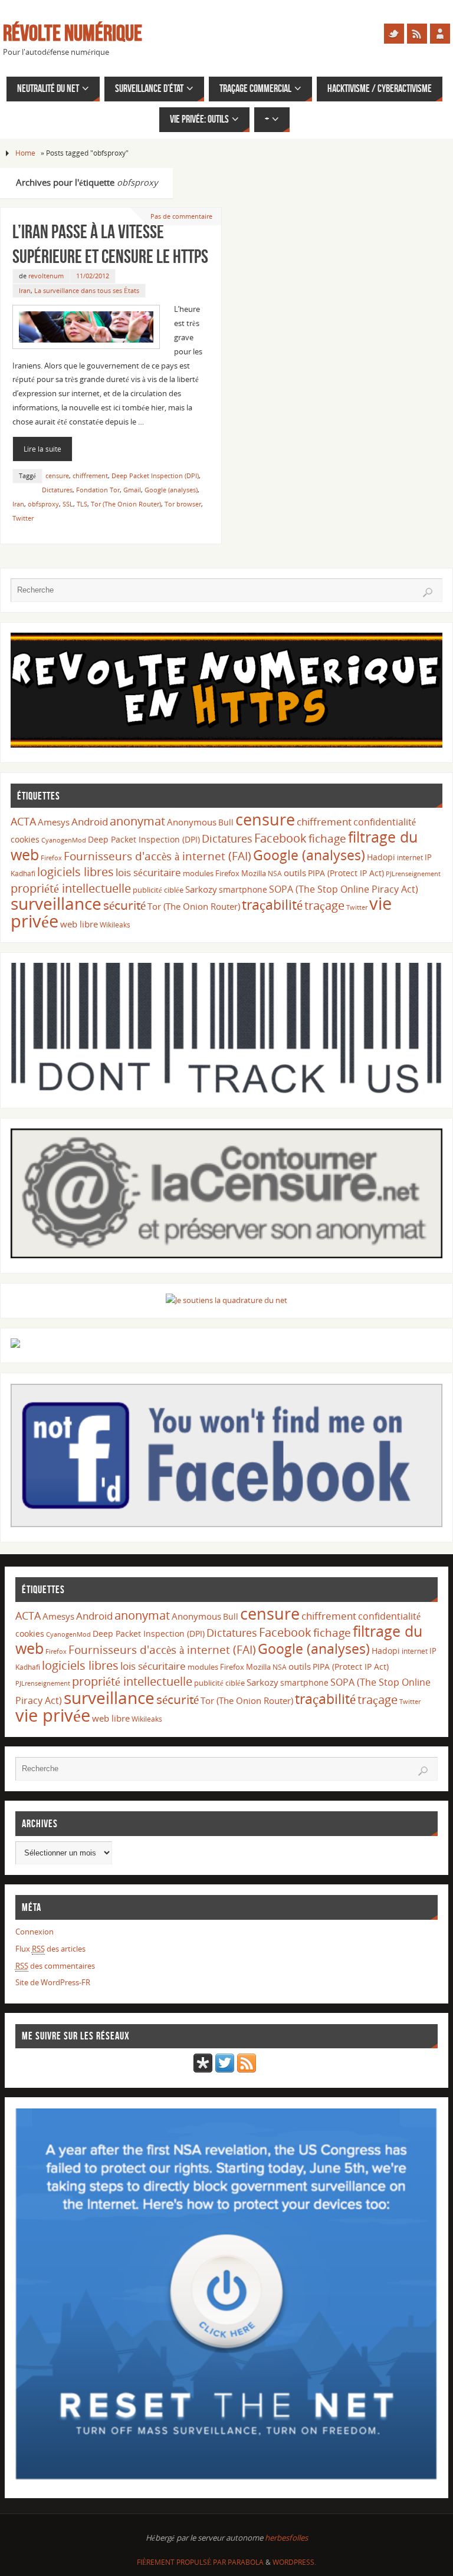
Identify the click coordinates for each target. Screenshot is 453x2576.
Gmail (132, 490)
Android (90, 822)
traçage (324, 905)
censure (57, 476)
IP (428, 857)
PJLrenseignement (413, 874)
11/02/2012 (93, 276)
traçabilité (272, 904)
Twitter (23, 518)
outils (295, 873)
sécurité (124, 905)
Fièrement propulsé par (182, 2562)
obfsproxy (43, 504)
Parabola (246, 2562)
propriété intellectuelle (71, 888)
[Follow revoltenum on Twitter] (225, 2070)
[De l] (394, 34)
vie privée (53, 1715)
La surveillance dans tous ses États (87, 290)
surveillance (56, 903)
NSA (275, 874)
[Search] (428, 593)
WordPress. (294, 2562)
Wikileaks (115, 925)
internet (410, 858)
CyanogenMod (64, 840)
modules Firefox (211, 873)
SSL (68, 504)
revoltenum (46, 276)
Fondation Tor (98, 490)
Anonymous (192, 822)
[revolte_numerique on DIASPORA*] (203, 2070)
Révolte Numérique (73, 33)
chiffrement (90, 476)
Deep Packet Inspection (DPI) (155, 476)
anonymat (137, 821)
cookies (25, 839)
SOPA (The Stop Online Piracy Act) (344, 889)
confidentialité (385, 822)
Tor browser (183, 504)
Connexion (35, 1932)
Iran (25, 290)
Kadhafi (23, 874)
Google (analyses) (171, 490)
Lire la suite (42, 449)
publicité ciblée (158, 890)
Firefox (51, 858)
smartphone (243, 889)
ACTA (23, 821)
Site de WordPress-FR (53, 1982)
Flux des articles (50, 1949)
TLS (82, 504)
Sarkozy (201, 889)
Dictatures (57, 490)
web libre (79, 924)
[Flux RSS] (417, 34)
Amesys (54, 822)
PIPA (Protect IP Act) (346, 873)
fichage (327, 838)
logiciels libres (75, 871)
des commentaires (55, 1966)
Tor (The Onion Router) (126, 504)
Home (25, 153)
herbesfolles (286, 2538)
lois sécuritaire (148, 872)
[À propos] (440, 34)
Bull (226, 822)
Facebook (280, 838)
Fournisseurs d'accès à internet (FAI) (157, 856)
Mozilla (254, 873)
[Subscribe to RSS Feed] (247, 2070)
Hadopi (381, 857)
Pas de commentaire (181, 216)
